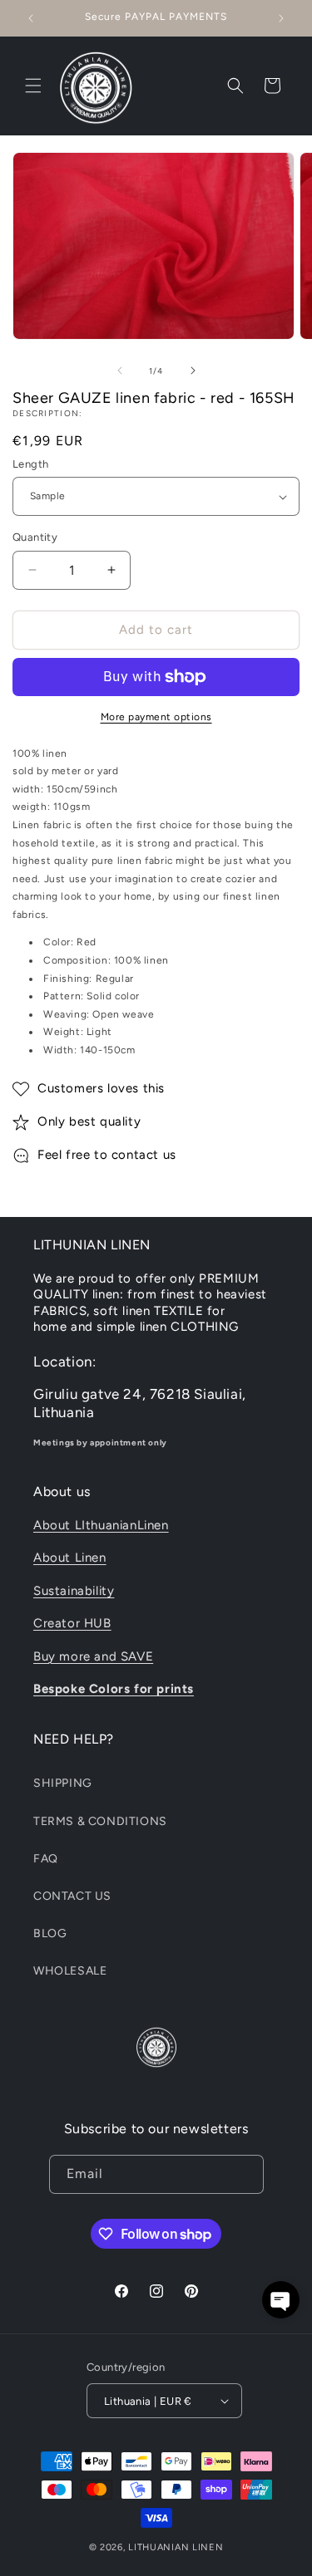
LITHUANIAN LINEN (176, 2547)
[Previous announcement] (31, 18)
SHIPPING (63, 1783)
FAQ (46, 1859)
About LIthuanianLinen (101, 1525)
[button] (33, 86)
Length (30, 464)
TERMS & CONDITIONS (100, 1821)
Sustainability (74, 1591)
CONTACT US (72, 1896)
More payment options (156, 717)
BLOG (50, 1933)
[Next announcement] (281, 18)
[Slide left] (120, 370)
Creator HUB (72, 1623)
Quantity (35, 537)
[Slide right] (193, 370)
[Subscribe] (245, 2174)
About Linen (70, 1558)
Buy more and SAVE (93, 1656)
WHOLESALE (70, 1971)
